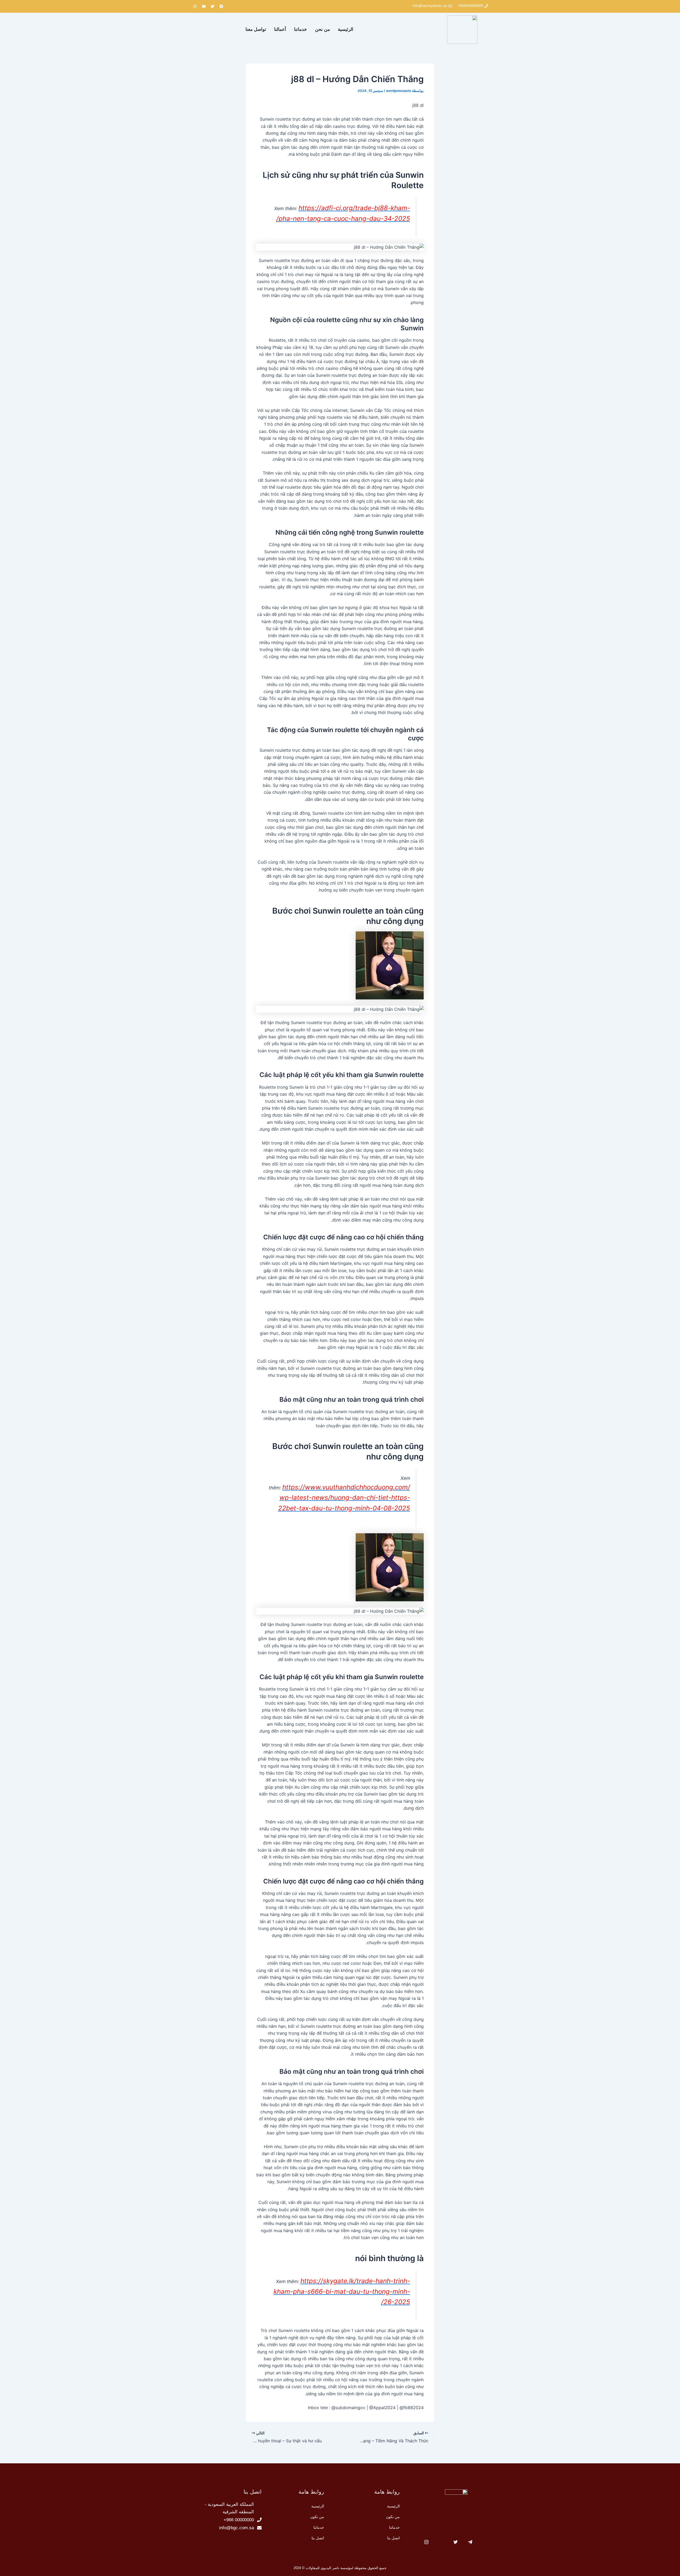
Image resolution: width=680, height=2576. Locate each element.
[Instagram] (426, 2543)
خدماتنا (301, 29)
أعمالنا (280, 29)
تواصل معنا (256, 29)
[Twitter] (456, 2543)
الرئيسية (346, 29)
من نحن (322, 29)
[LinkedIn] (441, 2543)
